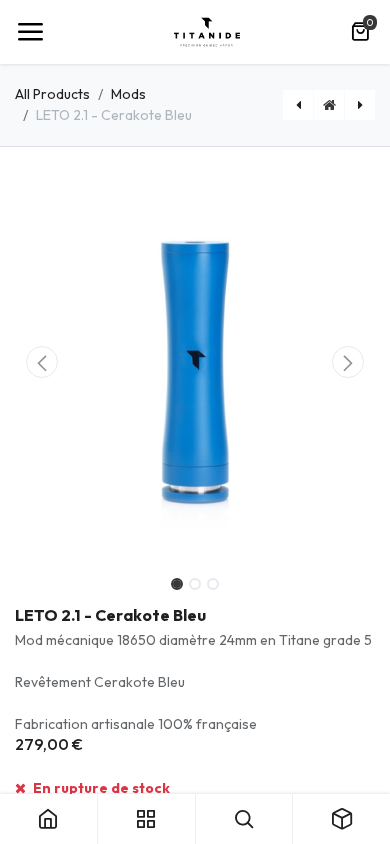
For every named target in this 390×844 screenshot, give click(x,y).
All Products (52, 94)
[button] (42, 362)
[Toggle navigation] (30, 32)
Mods (128, 94)
